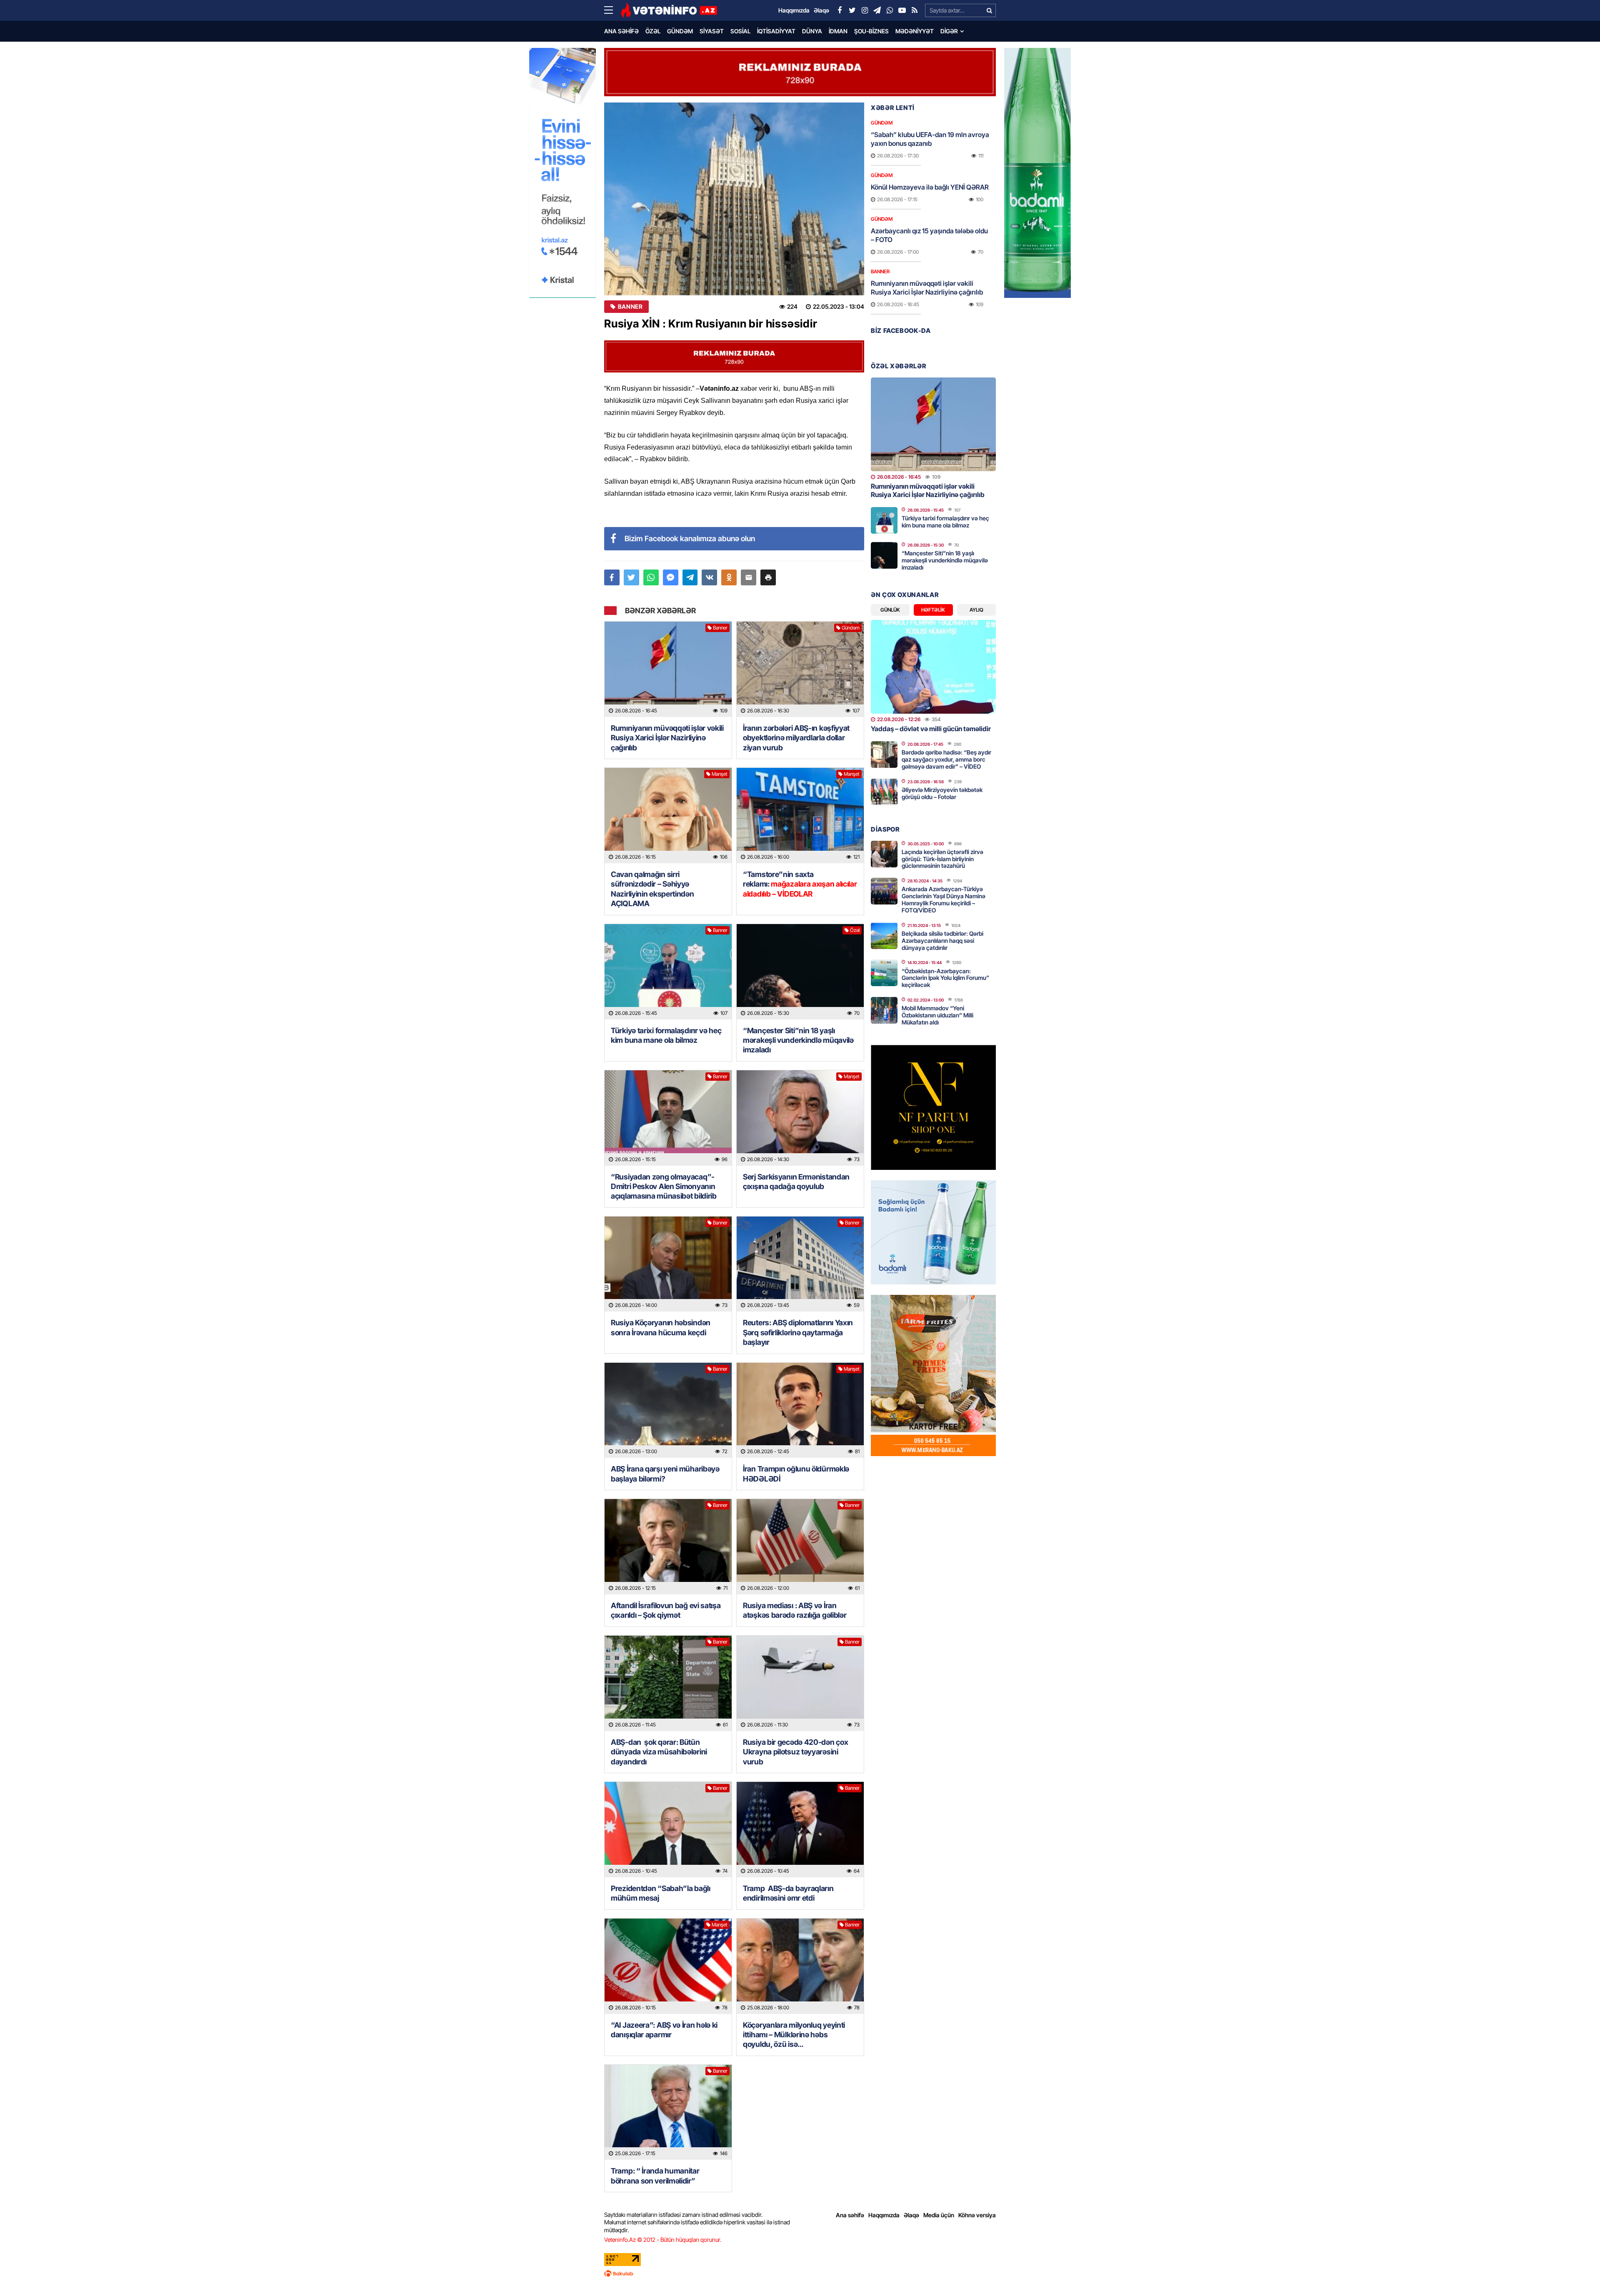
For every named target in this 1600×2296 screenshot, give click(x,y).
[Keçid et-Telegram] (877, 10)
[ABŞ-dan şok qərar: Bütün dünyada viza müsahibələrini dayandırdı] (668, 1683)
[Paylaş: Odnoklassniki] (729, 577)
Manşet (720, 774)
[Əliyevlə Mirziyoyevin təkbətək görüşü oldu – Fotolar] (884, 792)
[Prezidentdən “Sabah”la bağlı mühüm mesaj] (668, 1830)
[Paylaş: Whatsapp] (651, 577)
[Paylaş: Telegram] (690, 577)
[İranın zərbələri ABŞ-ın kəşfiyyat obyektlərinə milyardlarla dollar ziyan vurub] (800, 669)
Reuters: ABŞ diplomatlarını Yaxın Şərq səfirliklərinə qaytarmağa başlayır (798, 1332)
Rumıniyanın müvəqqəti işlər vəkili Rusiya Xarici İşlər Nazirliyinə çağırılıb (667, 738)
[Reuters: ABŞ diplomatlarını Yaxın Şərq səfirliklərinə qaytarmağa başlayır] (800, 1264)
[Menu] (612, 10)
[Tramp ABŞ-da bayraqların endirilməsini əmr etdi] (800, 1830)
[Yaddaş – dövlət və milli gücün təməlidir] (933, 667)
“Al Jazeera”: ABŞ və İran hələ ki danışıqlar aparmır (664, 2030)
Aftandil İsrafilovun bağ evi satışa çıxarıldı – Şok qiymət (666, 1610)
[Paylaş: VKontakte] (709, 577)
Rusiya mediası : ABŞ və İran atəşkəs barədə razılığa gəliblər (795, 1610)
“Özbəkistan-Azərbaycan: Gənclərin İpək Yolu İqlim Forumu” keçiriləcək (945, 978)
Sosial (740, 31)
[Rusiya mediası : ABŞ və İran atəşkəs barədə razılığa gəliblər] (800, 1547)
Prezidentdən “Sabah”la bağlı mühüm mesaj (661, 1893)
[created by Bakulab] (800, 2274)
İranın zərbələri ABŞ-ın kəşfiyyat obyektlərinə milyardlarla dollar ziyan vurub (796, 738)
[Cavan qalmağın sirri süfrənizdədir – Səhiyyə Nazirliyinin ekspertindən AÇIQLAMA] (668, 816)
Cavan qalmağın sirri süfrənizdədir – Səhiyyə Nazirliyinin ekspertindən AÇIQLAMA (652, 889)
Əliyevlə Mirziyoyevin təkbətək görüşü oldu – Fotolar (942, 793)
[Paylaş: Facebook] (612, 577)
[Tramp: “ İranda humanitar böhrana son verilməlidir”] (668, 2112)
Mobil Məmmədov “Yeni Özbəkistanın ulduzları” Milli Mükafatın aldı (937, 1015)
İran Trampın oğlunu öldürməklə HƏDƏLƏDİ (796, 1474)
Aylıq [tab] (976, 610)
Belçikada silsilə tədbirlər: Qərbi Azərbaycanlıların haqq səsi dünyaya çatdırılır (942, 941)
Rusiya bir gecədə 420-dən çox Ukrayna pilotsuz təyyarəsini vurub (795, 1752)
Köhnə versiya (977, 2215)
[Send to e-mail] (749, 577)
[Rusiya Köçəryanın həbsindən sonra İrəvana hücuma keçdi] (668, 1264)
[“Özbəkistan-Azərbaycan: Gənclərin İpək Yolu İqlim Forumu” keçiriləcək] (884, 973)
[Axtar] (989, 10)
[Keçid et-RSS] (915, 10)
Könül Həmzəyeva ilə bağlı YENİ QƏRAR (930, 187)
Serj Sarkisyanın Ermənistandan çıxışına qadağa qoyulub (796, 1182)
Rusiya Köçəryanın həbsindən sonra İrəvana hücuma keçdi (661, 1327)
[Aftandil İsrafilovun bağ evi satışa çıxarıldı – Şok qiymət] (668, 1547)
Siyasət (712, 31)
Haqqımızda (884, 2215)
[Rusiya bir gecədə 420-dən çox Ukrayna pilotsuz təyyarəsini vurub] (800, 1683)
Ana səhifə (621, 31)
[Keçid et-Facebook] (840, 10)
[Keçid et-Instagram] (865, 10)
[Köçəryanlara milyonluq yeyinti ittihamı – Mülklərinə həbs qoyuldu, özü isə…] (800, 1966)
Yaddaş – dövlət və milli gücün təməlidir (931, 729)
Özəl (653, 31)
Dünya (812, 31)
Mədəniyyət (915, 31)
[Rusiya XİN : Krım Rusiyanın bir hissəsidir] (734, 199)
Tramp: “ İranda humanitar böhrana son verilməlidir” (655, 2176)
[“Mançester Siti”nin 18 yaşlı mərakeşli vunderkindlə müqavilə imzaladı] (800, 972)
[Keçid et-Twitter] (852, 10)
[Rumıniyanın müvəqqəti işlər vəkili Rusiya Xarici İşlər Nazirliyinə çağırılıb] (668, 669)
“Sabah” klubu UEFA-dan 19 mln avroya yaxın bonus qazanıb (930, 139)
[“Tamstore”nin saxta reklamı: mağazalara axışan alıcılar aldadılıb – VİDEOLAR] (800, 816)
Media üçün (939, 2215)
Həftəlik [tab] (933, 610)
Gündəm (680, 31)
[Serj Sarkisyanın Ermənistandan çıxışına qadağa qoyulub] (800, 1118)
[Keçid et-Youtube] (902, 10)
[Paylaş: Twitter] (631, 577)
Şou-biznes (871, 31)
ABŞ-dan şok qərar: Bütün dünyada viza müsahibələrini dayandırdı (659, 1752)
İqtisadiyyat (776, 31)
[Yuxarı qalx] (1577, 2273)
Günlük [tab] (890, 610)
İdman (838, 31)
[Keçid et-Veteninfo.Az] (669, 10)
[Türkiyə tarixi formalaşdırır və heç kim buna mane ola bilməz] (668, 972)
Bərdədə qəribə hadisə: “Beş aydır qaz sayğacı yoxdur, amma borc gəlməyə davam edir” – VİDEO (946, 759)
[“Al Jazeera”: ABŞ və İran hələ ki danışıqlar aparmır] (668, 1966)
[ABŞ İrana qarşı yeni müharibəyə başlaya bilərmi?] (668, 1410)
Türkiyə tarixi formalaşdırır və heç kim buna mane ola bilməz (666, 1035)
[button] (768, 577)
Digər (949, 31)
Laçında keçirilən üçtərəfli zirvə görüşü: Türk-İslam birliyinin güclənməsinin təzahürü (942, 859)
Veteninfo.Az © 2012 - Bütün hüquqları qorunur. (663, 2240)
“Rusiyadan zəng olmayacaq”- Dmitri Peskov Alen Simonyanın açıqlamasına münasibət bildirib (664, 1187)
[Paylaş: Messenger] (671, 577)
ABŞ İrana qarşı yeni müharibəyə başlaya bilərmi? (665, 1474)
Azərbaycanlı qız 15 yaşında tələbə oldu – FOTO (929, 235)
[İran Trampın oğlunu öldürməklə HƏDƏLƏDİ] (800, 1410)
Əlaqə (911, 2215)
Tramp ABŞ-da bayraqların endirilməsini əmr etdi (788, 1893)
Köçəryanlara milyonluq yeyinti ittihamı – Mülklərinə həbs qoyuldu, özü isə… (794, 2035)
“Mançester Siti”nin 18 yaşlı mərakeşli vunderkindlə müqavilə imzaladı (798, 1040)
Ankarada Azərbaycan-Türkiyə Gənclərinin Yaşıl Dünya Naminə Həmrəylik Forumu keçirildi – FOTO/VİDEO (944, 899)
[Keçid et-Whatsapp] (890, 10)
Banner (630, 307)
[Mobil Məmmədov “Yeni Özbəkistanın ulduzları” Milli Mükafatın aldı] (884, 1010)
